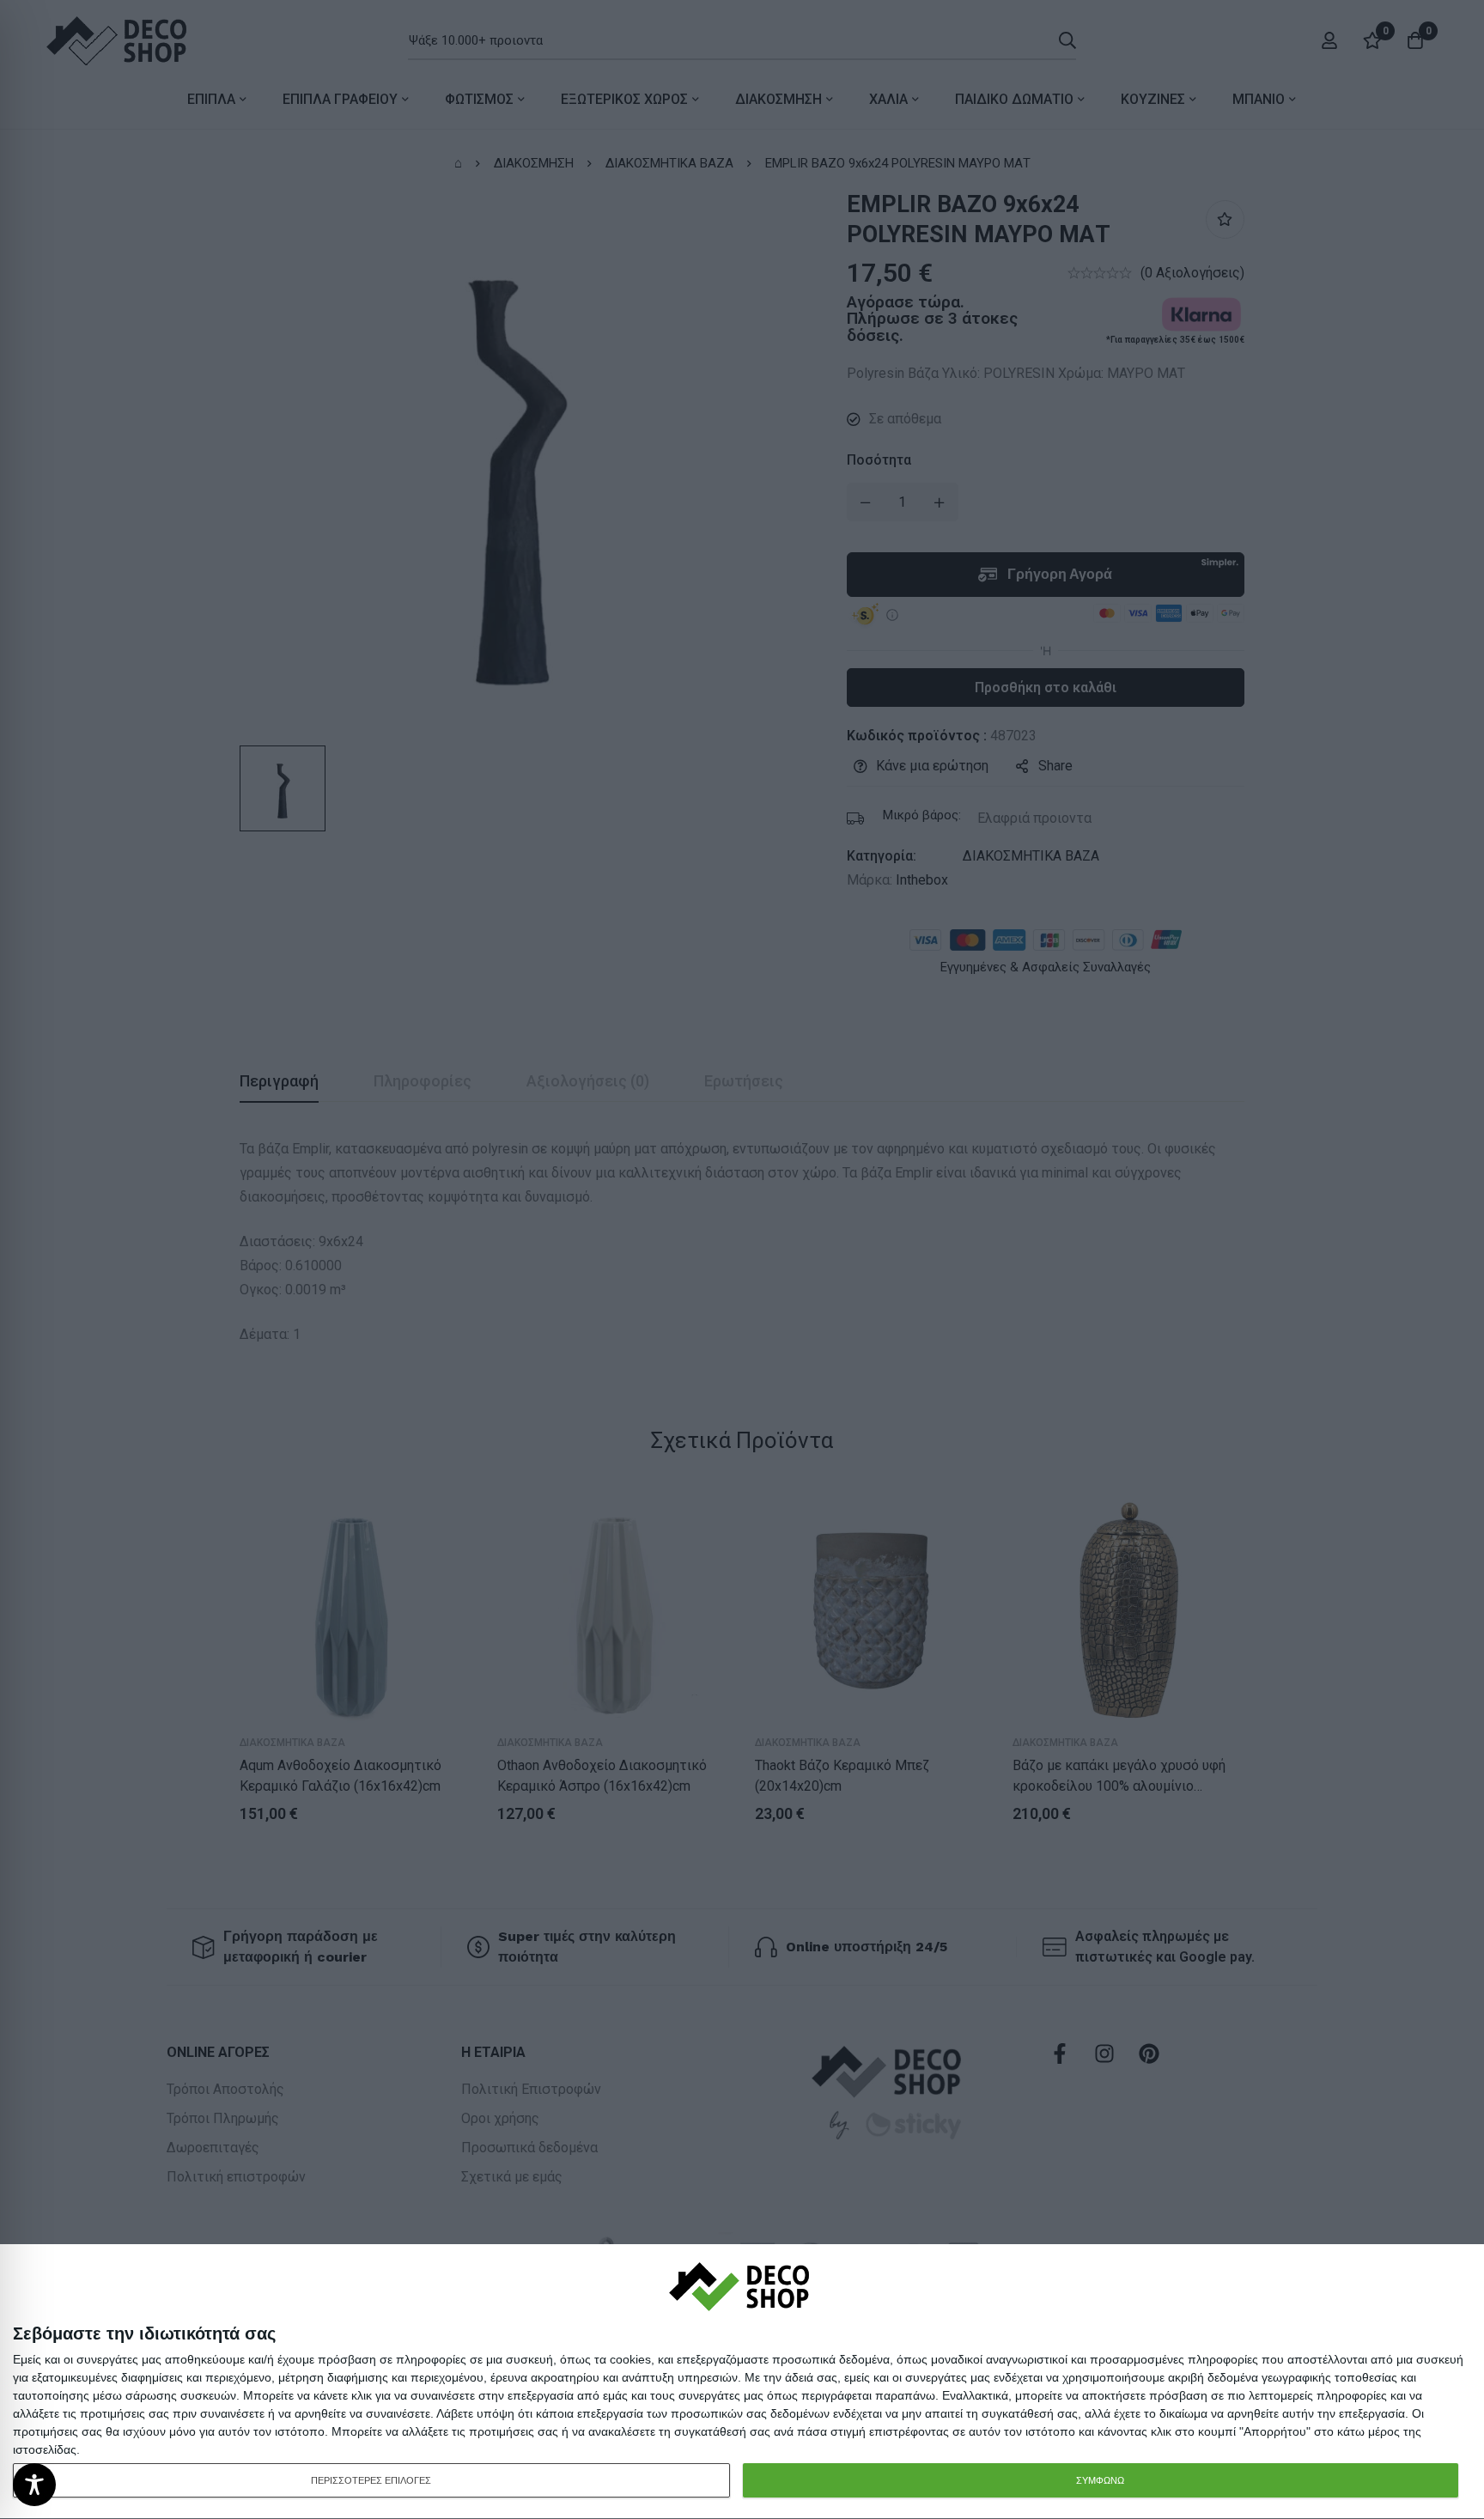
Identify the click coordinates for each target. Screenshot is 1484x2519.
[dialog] (742, 2382)
